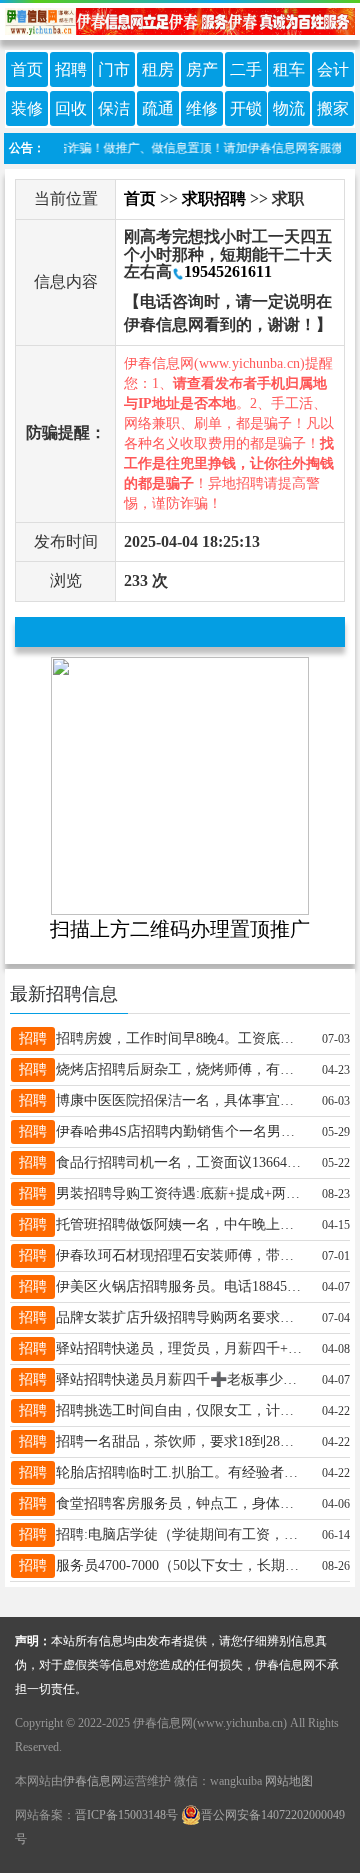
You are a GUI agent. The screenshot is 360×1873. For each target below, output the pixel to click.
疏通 (158, 108)
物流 (289, 108)
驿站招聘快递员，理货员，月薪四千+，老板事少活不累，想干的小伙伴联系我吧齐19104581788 (181, 1348)
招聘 (71, 69)
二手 (246, 69)
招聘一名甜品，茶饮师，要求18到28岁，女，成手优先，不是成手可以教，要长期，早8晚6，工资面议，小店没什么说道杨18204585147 (181, 1441)
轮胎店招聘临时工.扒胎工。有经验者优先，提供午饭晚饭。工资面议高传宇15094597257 (181, 1472)
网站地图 (289, 1781)
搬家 (333, 108)
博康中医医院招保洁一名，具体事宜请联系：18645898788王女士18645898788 (181, 1100)
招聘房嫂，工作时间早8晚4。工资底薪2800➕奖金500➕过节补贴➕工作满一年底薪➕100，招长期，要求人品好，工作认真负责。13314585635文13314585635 (181, 1038)
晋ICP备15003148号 (126, 1815)
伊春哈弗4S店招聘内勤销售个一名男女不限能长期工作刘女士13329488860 (181, 1131)
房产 (202, 69)
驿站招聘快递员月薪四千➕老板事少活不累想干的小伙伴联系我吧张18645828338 (181, 1379)
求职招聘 (214, 198)
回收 (71, 108)
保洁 (114, 108)
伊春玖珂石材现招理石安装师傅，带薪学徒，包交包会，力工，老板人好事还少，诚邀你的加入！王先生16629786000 (181, 1255)
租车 (289, 69)
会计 (333, 69)
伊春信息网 (93, 1781)
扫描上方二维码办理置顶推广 (180, 929)
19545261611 (228, 271)
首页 (27, 69)
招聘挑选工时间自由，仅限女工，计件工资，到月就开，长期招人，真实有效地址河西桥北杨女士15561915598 (181, 1410)
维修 (202, 108)
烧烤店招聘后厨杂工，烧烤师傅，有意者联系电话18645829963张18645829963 (181, 1069)
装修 (27, 108)
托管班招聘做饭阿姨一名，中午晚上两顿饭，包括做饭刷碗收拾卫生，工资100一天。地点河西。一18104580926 (181, 1224)
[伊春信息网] (180, 19)
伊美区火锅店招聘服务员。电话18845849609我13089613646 (181, 1286)
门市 (114, 69)
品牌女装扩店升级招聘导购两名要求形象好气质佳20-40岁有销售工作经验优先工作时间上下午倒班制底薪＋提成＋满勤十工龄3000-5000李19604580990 (181, 1317)
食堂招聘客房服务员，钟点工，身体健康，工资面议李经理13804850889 (181, 1503)
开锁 (246, 108)
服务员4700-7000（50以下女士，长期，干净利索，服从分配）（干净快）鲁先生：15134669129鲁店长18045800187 (181, 1565)
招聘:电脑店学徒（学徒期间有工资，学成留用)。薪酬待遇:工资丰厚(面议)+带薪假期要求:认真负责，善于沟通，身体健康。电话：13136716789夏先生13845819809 (181, 1534)
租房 (158, 69)
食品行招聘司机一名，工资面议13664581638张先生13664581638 (181, 1162)
